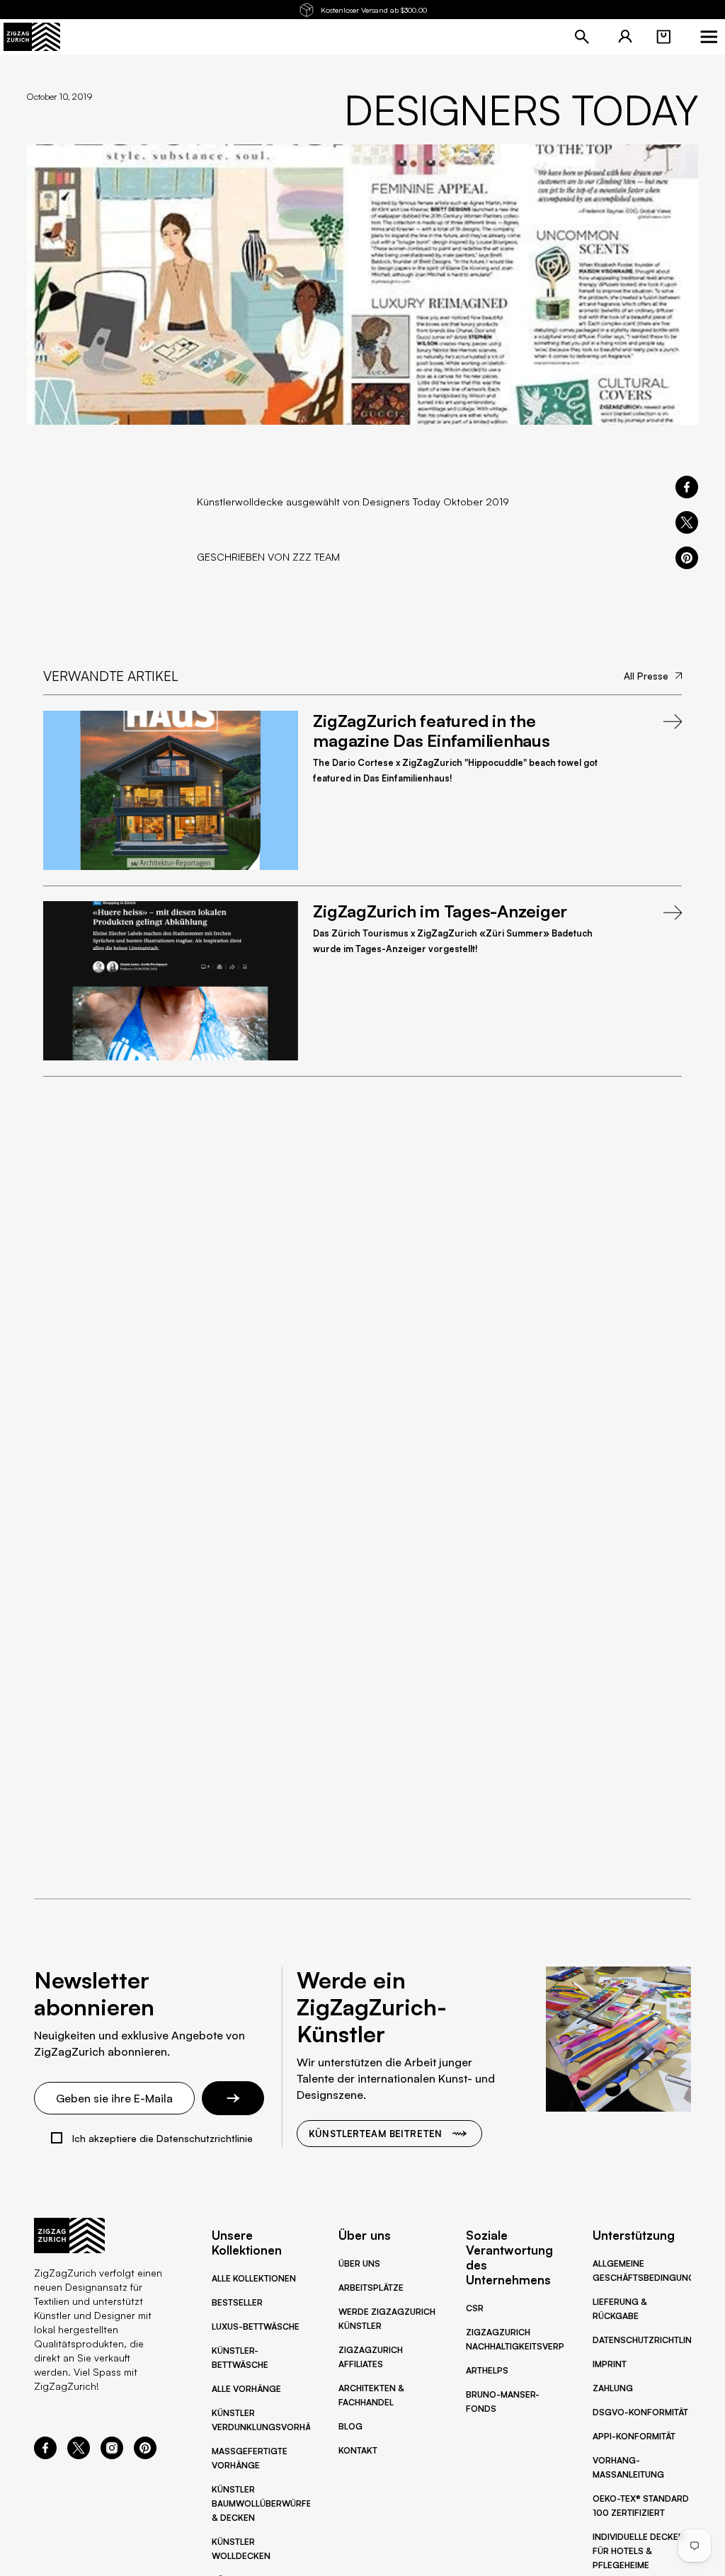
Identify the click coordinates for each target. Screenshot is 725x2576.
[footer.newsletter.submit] (233, 2098)
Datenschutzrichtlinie (646, 2340)
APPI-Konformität (634, 2436)
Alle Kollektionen (254, 2278)
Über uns (359, 2263)
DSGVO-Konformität (640, 2412)
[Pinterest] (145, 2455)
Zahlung (613, 2388)
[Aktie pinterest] (687, 558)
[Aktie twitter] (687, 522)
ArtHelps (487, 2370)
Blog (350, 2426)
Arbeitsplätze (371, 2288)
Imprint (610, 2364)
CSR (475, 2308)
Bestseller (237, 2302)
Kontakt (358, 2450)
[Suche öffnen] (582, 37)
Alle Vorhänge (246, 2389)
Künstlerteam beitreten (375, 2134)
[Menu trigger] (709, 37)
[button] (663, 37)
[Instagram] (112, 2455)
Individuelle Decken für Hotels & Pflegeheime (639, 2551)
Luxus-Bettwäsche (256, 2326)
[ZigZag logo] (32, 37)
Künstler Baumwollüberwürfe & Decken (262, 2503)
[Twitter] (79, 2455)
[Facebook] (45, 2455)
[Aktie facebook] (687, 487)
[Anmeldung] (625, 37)
